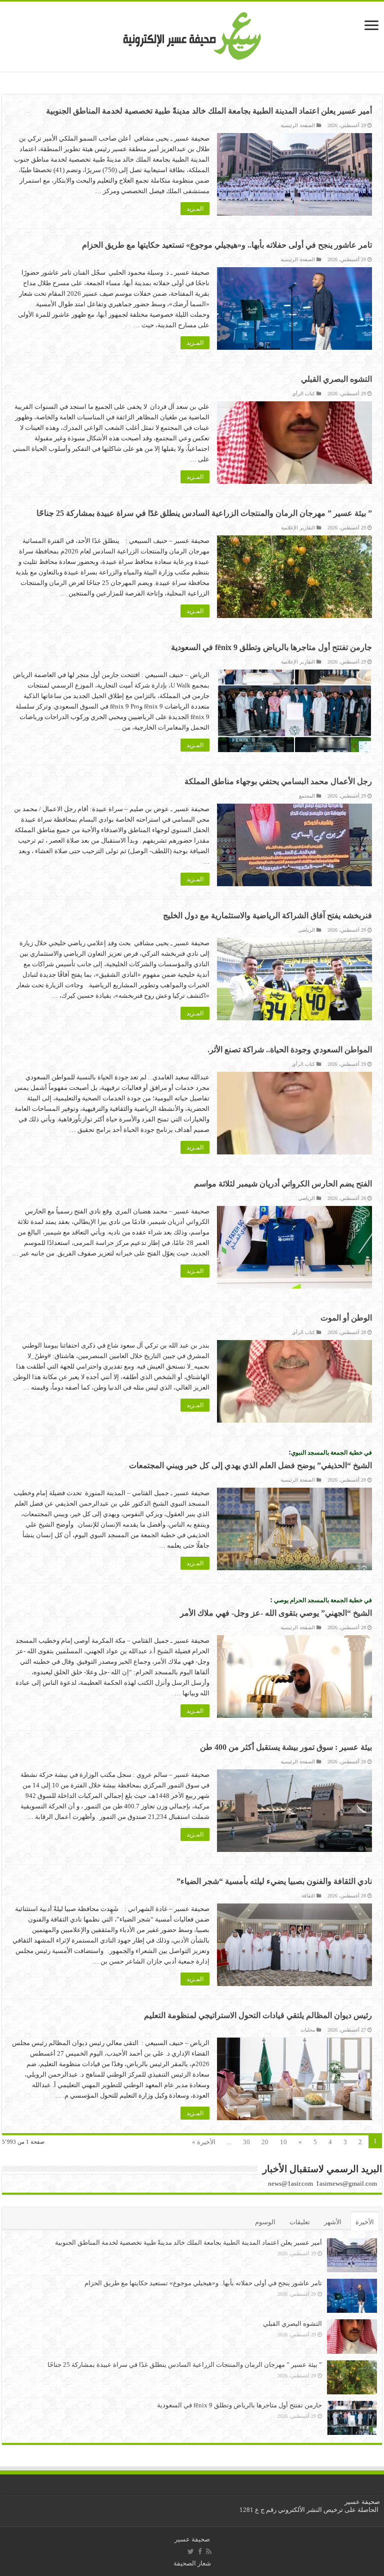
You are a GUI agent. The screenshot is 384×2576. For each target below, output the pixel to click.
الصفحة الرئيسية (298, 125)
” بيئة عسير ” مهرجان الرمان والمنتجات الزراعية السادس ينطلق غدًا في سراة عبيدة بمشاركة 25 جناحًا (204, 513)
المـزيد (195, 209)
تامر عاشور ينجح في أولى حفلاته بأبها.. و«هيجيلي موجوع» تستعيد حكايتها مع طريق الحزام (227, 245)
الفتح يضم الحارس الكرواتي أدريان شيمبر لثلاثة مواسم (283, 1184)
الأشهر (333, 2222)
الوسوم (265, 2222)
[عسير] (192, 34)
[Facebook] (200, 2551)
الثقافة (308, 1896)
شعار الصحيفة (192, 2563)
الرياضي (306, 930)
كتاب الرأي (303, 394)
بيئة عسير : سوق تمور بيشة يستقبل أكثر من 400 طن (286, 1747)
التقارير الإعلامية (298, 528)
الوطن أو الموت (346, 1318)
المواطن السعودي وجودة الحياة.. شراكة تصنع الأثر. (290, 1050)
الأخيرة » (204, 2142)
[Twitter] (191, 2551)
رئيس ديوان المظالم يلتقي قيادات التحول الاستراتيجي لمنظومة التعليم (258, 2015)
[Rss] (209, 2551)
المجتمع (307, 796)
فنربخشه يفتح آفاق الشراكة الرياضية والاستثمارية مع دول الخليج (267, 915)
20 (265, 2142)
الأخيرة (365, 2222)
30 (246, 2142)
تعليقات (300, 2222)
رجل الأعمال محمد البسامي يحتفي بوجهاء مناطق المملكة (277, 781)
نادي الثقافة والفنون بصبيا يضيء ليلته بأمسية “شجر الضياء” (274, 1881)
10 (283, 2142)
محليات (308, 2030)
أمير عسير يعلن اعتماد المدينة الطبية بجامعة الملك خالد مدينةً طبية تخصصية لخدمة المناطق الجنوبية (209, 111)
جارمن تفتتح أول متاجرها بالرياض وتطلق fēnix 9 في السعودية (271, 647)
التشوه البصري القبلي (336, 379)
